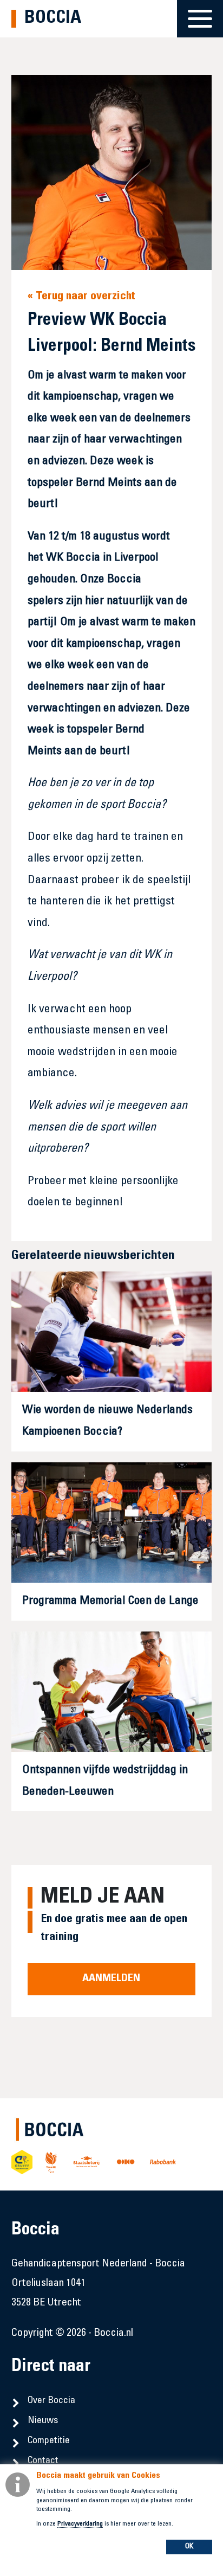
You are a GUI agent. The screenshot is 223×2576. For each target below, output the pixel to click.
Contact (43, 2461)
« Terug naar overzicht (81, 297)
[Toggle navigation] (200, 12)
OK (189, 2547)
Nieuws (43, 2421)
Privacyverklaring (80, 2524)
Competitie (49, 2441)
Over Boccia (51, 2401)
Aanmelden (111, 1979)
